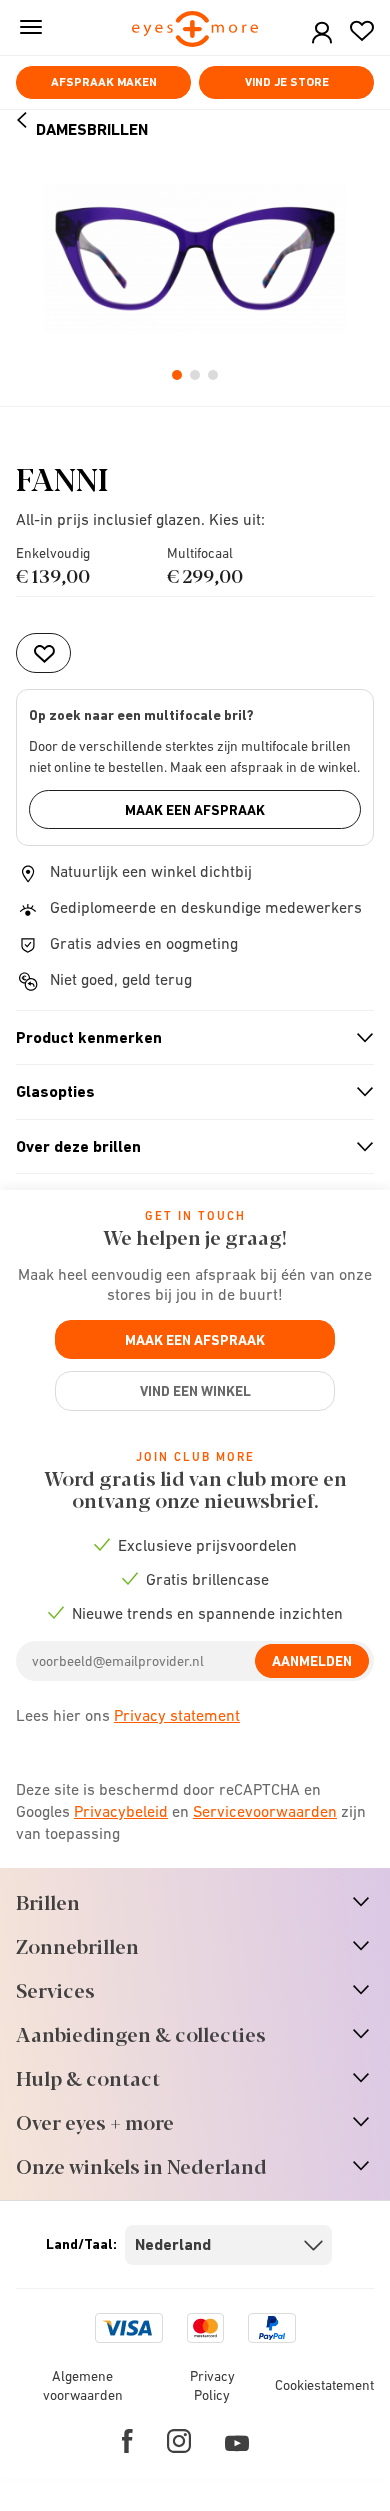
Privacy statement (177, 1715)
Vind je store (287, 82)
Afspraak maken (104, 82)
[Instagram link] (179, 2441)
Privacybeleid (121, 1811)
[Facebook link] (127, 2441)
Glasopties (186, 1092)
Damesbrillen (92, 129)
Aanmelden (312, 1661)
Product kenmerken (186, 1038)
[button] (322, 33)
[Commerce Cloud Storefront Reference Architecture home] (195, 30)
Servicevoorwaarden (265, 1811)
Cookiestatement (324, 2385)
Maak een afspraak (195, 810)
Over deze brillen (186, 1147)
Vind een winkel (195, 1391)
